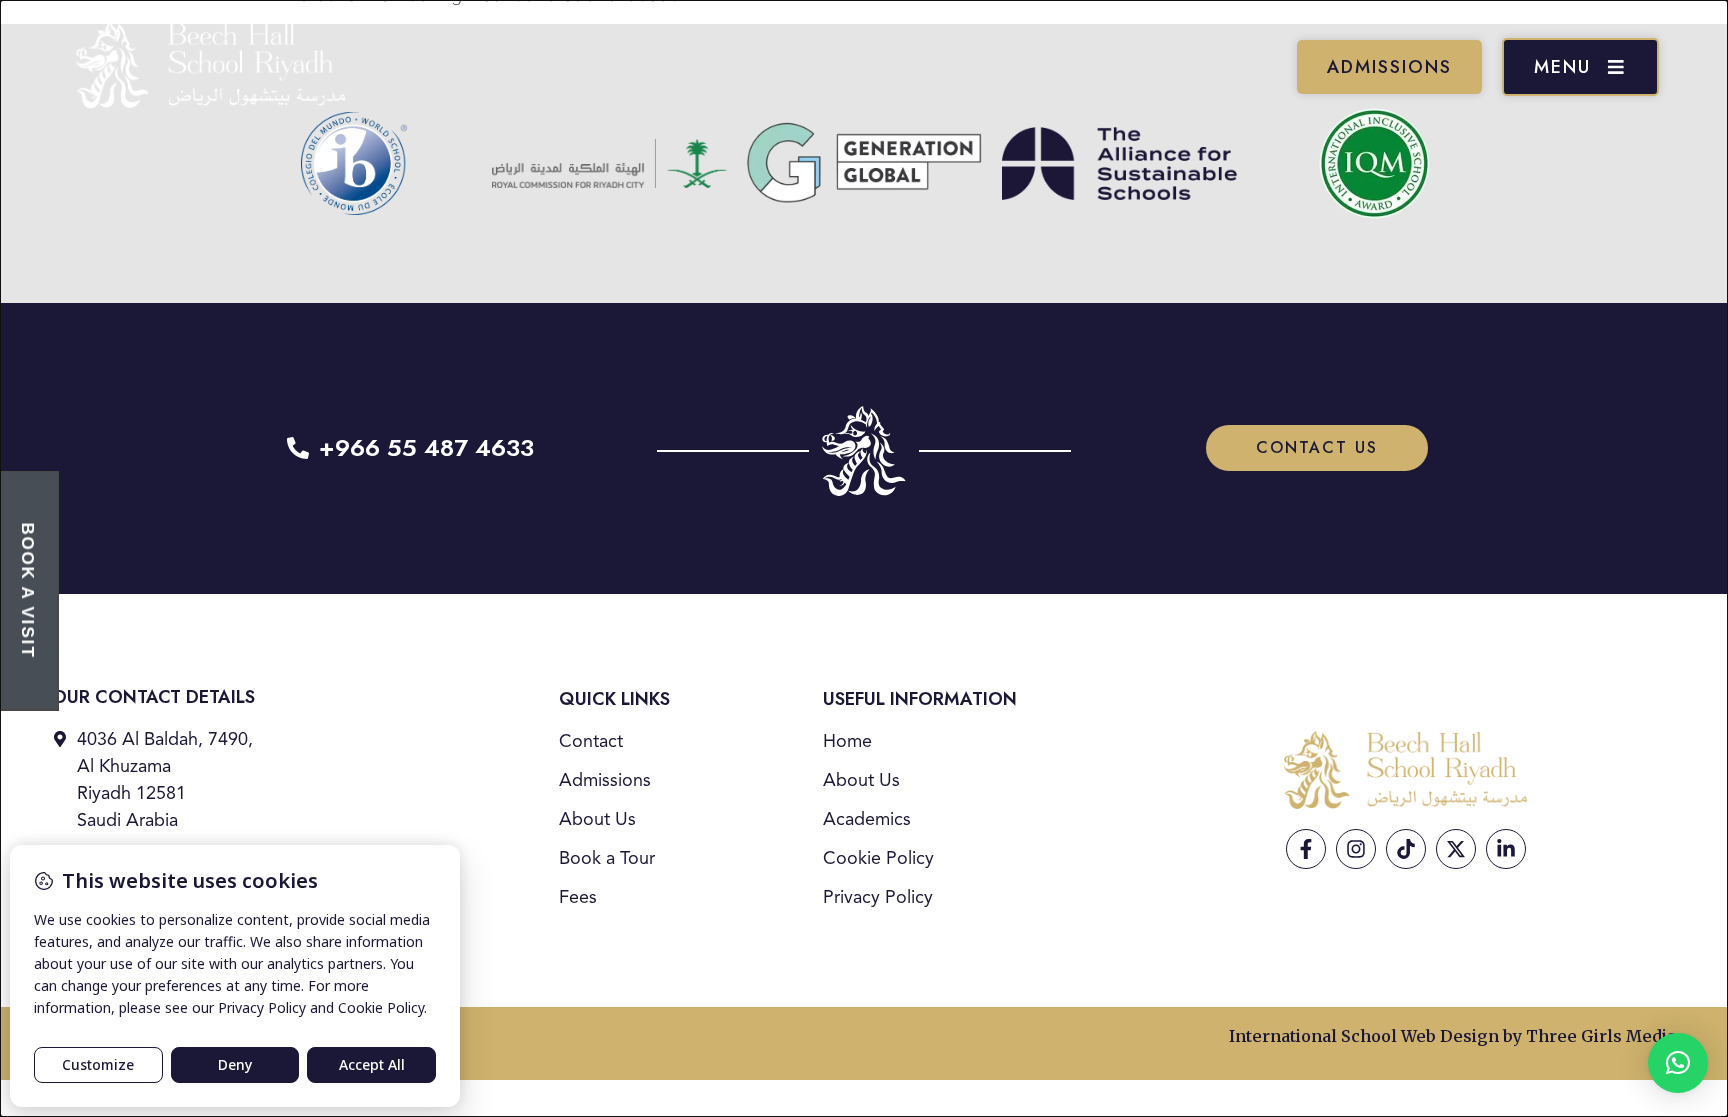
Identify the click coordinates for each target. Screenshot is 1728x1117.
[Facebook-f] (1306, 849)
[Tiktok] (1406, 849)
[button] (1678, 1063)
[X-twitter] (1456, 849)
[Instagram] (1356, 849)
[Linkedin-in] (1506, 849)
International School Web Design (1364, 1036)
